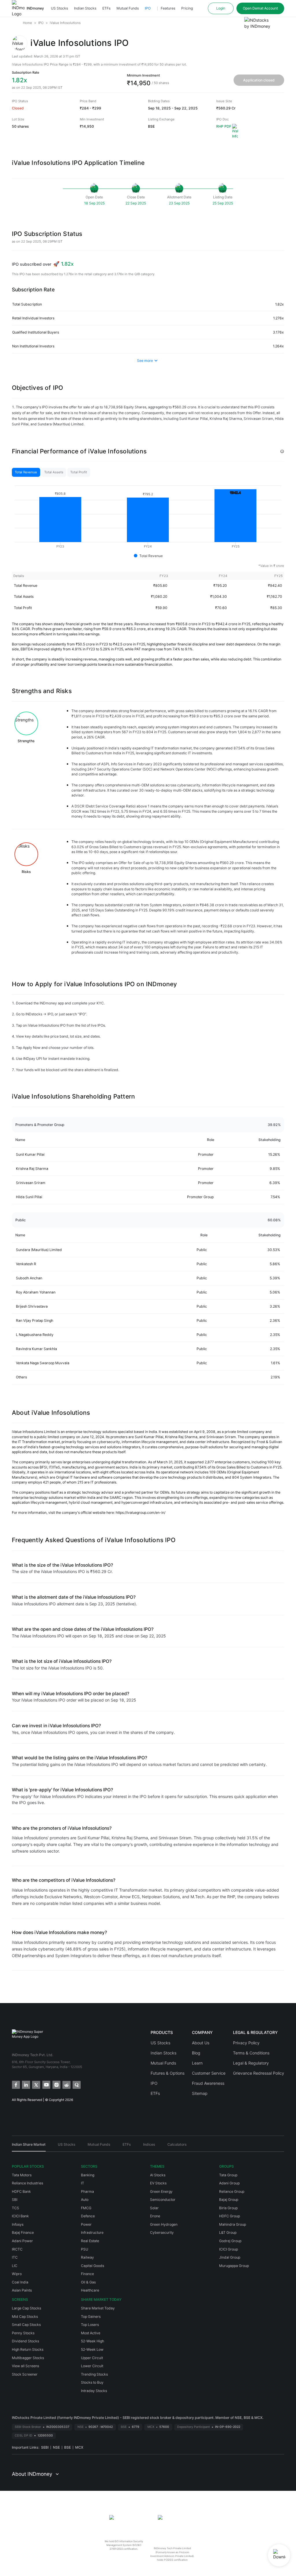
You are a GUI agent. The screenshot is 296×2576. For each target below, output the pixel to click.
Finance (87, 2274)
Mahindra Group (233, 2224)
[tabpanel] (148, 525)
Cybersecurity (162, 2232)
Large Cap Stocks (26, 2308)
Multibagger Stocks (28, 2358)
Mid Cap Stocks (25, 2317)
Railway (87, 2257)
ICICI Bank (20, 2216)
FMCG (86, 2208)
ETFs (106, 8)
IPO (148, 8)
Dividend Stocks (25, 2341)
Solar (154, 2208)
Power (86, 2224)
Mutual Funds (128, 8)
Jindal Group (230, 2257)
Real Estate (90, 2241)
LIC (15, 2266)
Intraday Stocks (94, 2391)
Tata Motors (22, 2175)
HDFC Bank (21, 2191)
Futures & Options (168, 2073)
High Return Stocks (28, 2349)
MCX (79, 2447)
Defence (88, 2216)
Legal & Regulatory (251, 2063)
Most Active (91, 2333)
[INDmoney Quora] (76, 2084)
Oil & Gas (88, 2282)
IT (83, 2183)
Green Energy (161, 2191)
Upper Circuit (92, 2358)
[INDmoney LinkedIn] (26, 2084)
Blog (196, 2053)
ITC (15, 2257)
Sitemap (200, 2093)
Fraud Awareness (208, 2083)
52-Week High (92, 2341)
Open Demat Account (260, 8)
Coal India (20, 2282)
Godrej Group (230, 2241)
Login (221, 8)
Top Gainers (91, 2317)
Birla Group (228, 2208)
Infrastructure (92, 2232)
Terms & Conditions (251, 2053)
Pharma (87, 2191)
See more (145, 361)
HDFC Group (230, 2216)
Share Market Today (98, 2308)
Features (168, 8)
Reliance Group (232, 2191)
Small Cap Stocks (26, 2325)
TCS (15, 2208)
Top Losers (90, 2325)
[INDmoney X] (36, 2084)
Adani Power (22, 2241)
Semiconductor (163, 2200)
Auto (85, 2200)
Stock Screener (25, 2374)
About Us (201, 2043)
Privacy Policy (246, 2043)
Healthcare (90, 2290)
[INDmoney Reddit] (66, 2084)
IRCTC (17, 2249)
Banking (88, 2175)
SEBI (45, 2447)
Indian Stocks (85, 8)
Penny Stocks (23, 2333)
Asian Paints (22, 2290)
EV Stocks (158, 2183)
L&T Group (228, 2232)
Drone (155, 2216)
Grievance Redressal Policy (259, 2073)
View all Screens (25, 2366)
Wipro (17, 2274)
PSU (85, 2249)
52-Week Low (92, 2349)
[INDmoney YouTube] (46, 2084)
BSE (67, 2447)
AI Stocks (158, 2175)
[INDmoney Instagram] (56, 2084)
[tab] (26, 472)
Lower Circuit (92, 2366)
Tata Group (228, 2175)
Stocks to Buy (92, 2382)
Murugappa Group (234, 2266)
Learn (197, 2063)
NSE (56, 2447)
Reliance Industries (27, 2183)
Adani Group (229, 2183)
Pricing (187, 8)
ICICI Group (229, 2249)
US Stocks (59, 8)
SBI (15, 2200)
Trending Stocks (94, 2374)
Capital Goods (92, 2266)
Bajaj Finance (23, 2232)
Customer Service (209, 2073)
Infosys (18, 2224)
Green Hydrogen (164, 2224)
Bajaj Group (229, 2200)
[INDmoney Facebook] (15, 2084)
